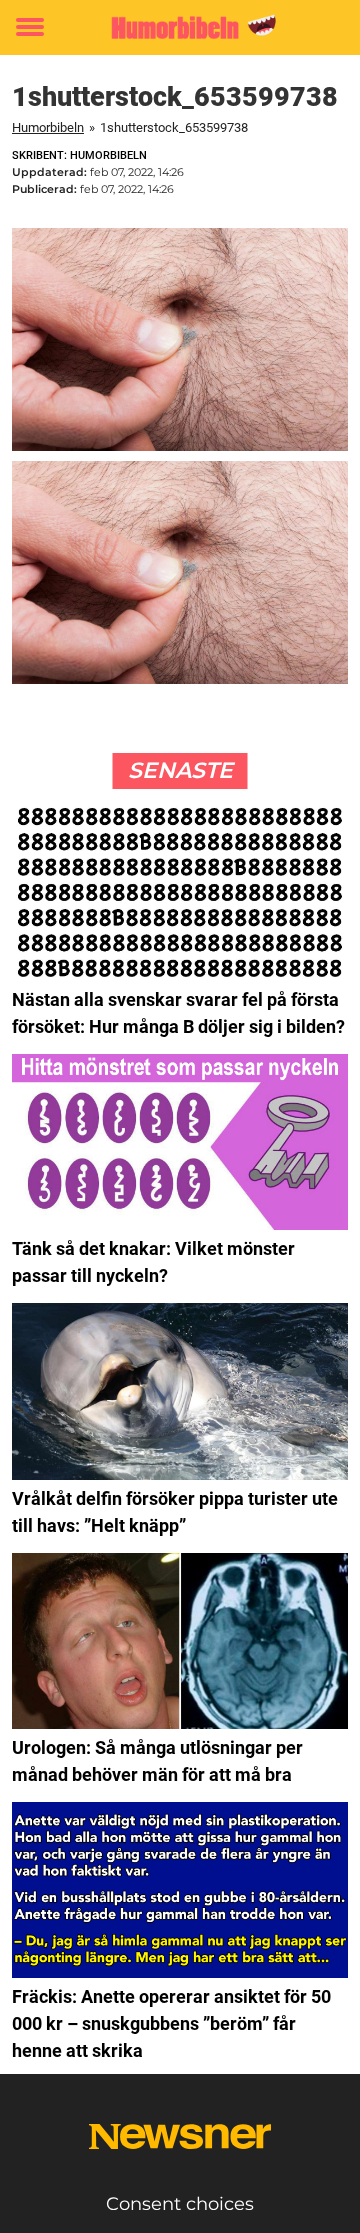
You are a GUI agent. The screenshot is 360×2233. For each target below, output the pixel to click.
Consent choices (180, 2204)
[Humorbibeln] (180, 27)
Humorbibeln (48, 127)
